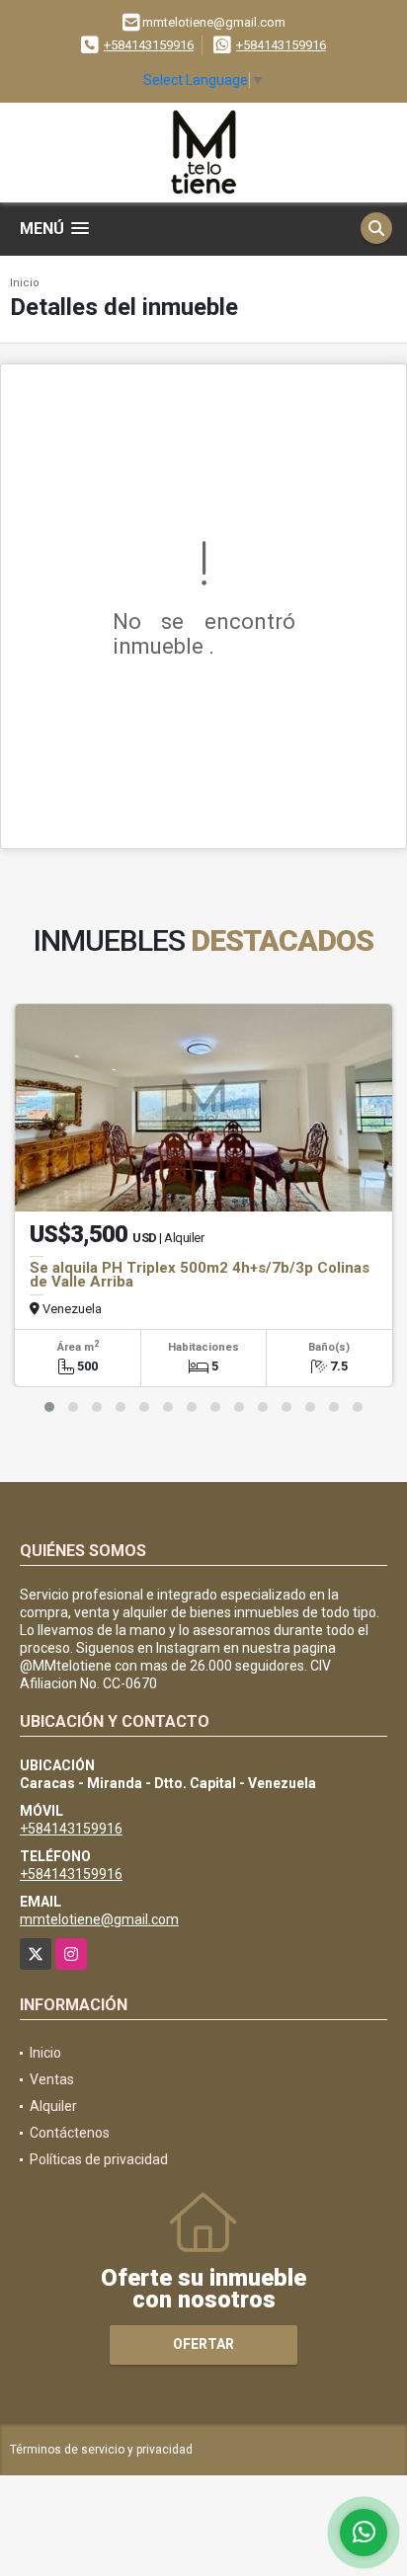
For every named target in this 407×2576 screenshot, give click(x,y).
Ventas (52, 2079)
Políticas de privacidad (99, 2159)
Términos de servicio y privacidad (101, 2450)
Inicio (25, 283)
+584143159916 (149, 45)
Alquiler (53, 2106)
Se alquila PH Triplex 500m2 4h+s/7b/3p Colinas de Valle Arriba (200, 1275)
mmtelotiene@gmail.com (99, 1919)
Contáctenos (70, 2133)
